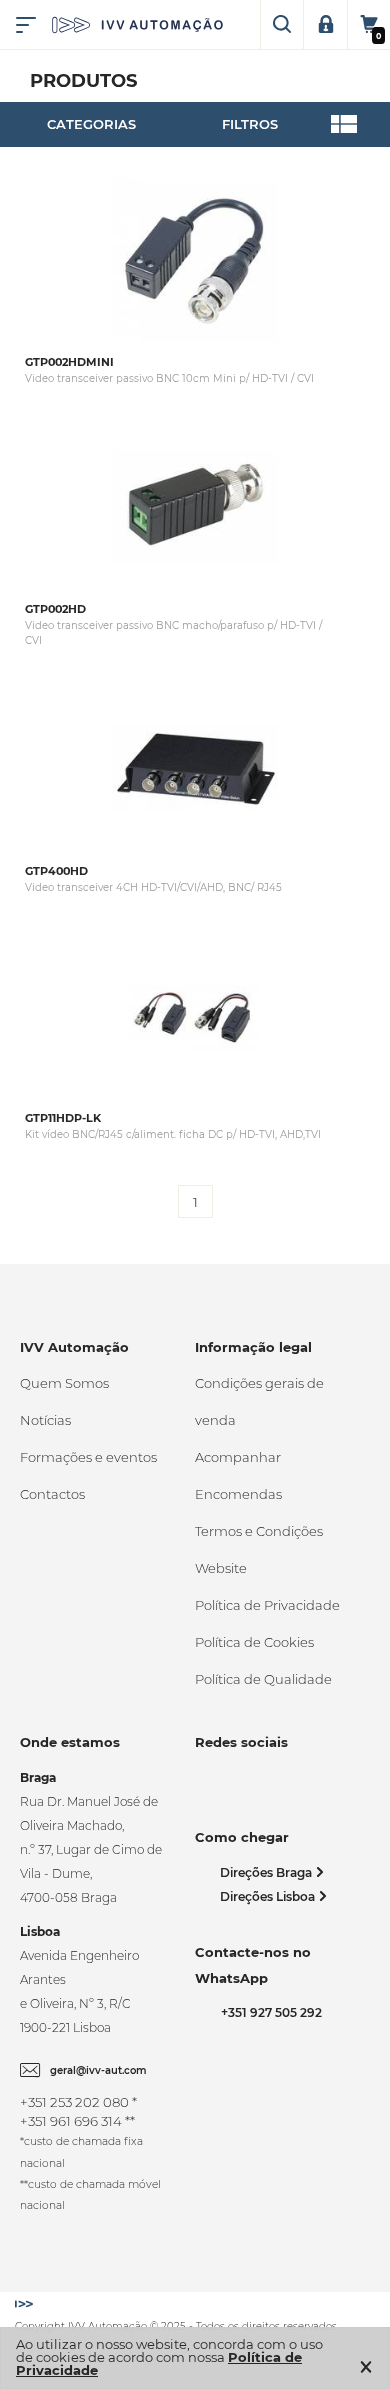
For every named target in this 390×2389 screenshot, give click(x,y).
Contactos (52, 1494)
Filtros (250, 124)
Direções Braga (267, 1872)
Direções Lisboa (269, 1896)
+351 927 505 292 (268, 2012)
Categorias (91, 124)
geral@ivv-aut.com (98, 2070)
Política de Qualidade (263, 1679)
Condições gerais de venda (259, 1401)
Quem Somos (64, 1383)
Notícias (45, 1420)
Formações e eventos (88, 1457)
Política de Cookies (254, 1642)
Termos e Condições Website (259, 1549)
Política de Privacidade (267, 1605)
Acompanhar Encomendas (238, 1475)
